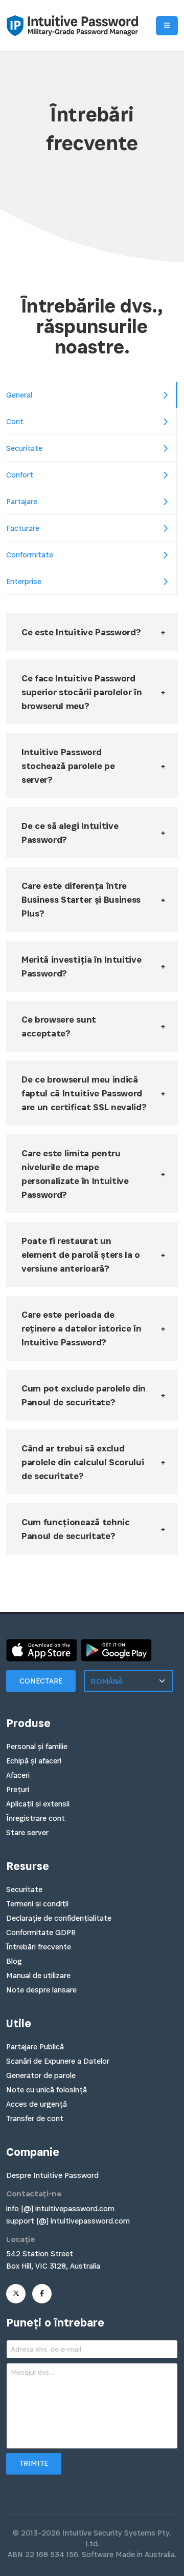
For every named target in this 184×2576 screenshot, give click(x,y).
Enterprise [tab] (24, 581)
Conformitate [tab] (30, 555)
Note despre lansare (41, 1990)
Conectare (41, 1681)
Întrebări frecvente (39, 1947)
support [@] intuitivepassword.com (68, 2221)
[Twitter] (16, 2294)
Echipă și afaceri (34, 1761)
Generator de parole (41, 2075)
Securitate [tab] (24, 448)
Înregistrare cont (36, 1818)
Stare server (27, 1832)
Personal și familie (37, 1746)
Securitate (24, 1889)
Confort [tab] (20, 475)
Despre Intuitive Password (52, 2175)
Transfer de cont (35, 2118)
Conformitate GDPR (41, 1932)
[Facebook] (42, 2294)
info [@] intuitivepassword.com (60, 2208)
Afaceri (18, 1775)
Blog (14, 1961)
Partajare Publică (35, 2047)
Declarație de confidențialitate (59, 1918)
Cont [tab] (15, 421)
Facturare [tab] (23, 528)
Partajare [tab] (22, 501)
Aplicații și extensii (38, 1804)
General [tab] (19, 395)
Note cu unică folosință (47, 2090)
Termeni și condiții (37, 1904)
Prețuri (18, 1789)
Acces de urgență (37, 2104)
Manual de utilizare (38, 1975)
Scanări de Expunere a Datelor (58, 2061)
